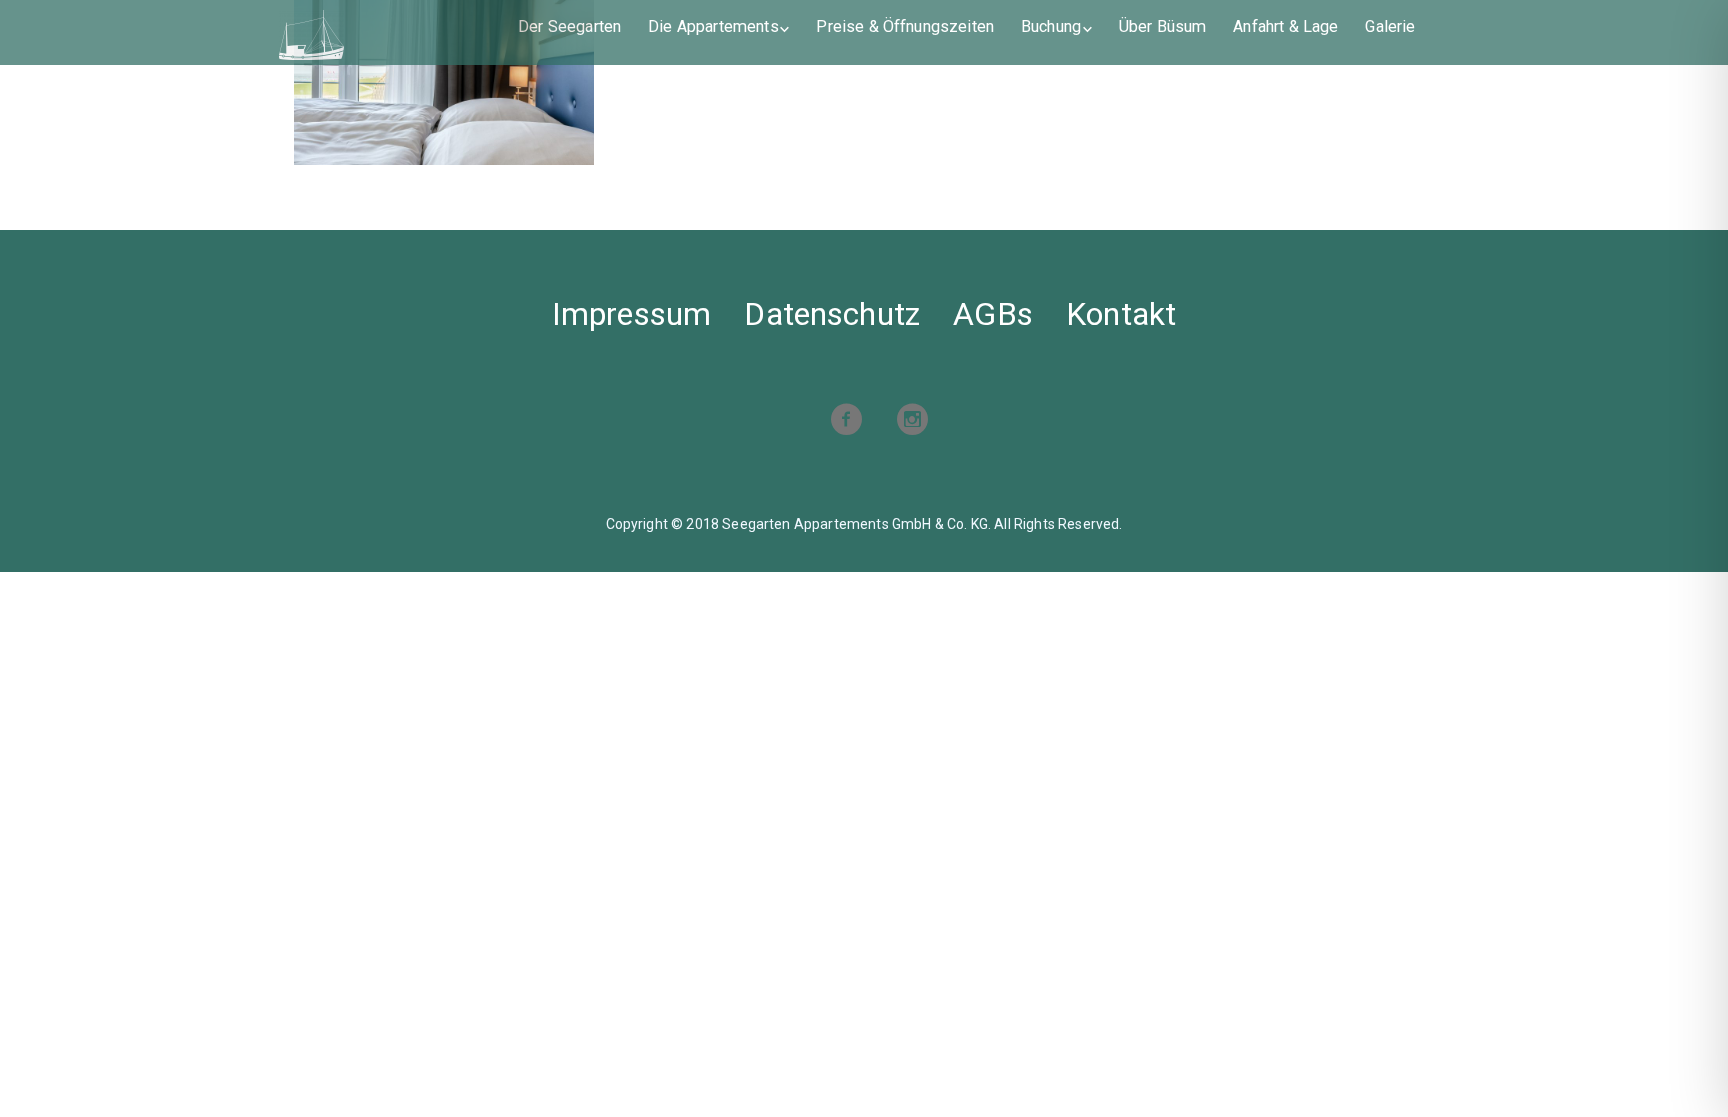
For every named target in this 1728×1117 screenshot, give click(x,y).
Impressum (631, 314)
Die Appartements (713, 26)
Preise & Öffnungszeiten (905, 26)
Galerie (1390, 26)
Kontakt (1121, 314)
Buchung (1051, 26)
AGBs (993, 314)
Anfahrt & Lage (1285, 26)
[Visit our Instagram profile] (912, 421)
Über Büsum (1163, 26)
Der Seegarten (569, 26)
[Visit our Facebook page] (846, 421)
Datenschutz (832, 314)
